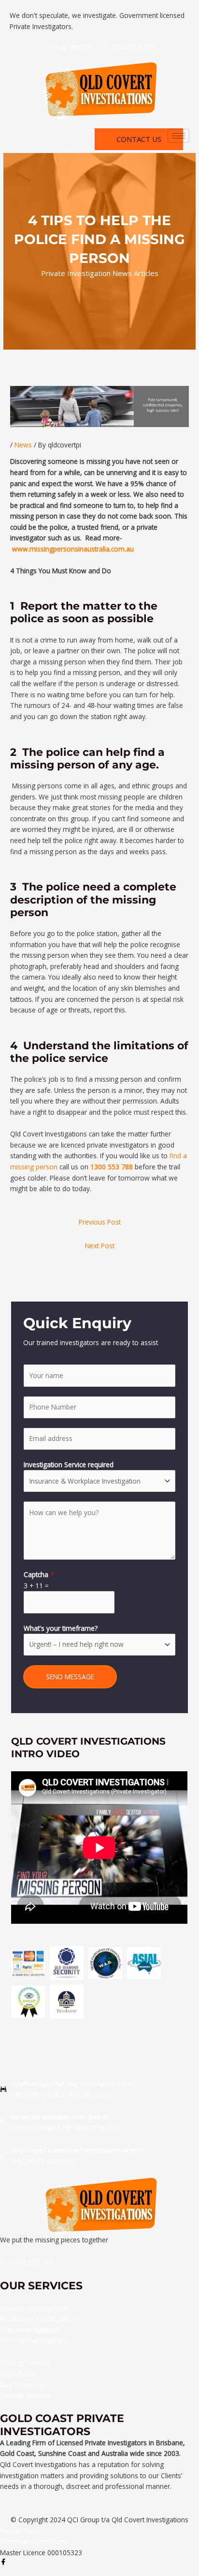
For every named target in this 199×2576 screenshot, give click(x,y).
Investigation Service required (69, 1464)
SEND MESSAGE (70, 1677)
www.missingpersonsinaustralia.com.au (73, 549)
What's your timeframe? (61, 1628)
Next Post (100, 1246)
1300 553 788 (112, 1167)
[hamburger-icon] (178, 136)
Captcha (39, 1574)
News (23, 445)
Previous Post (100, 1222)
